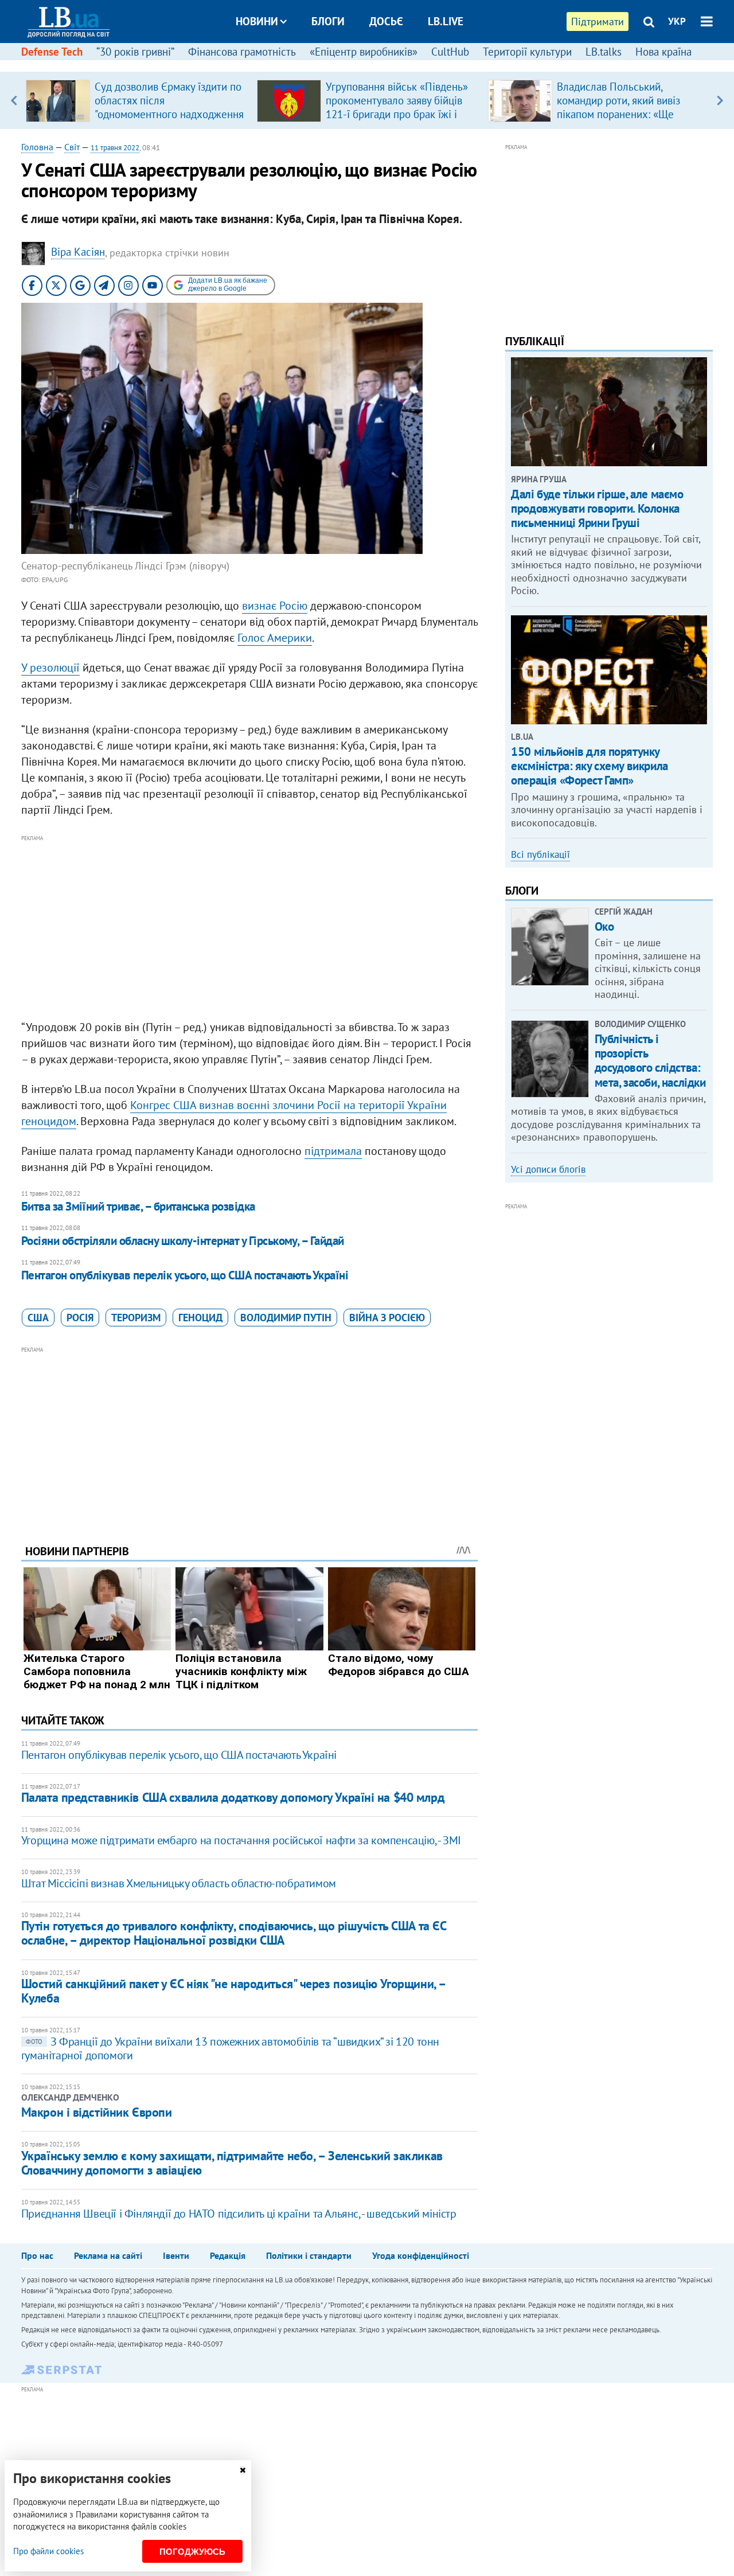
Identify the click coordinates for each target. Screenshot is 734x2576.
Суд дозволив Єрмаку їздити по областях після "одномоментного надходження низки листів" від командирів (169, 107)
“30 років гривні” (135, 52)
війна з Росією (387, 1318)
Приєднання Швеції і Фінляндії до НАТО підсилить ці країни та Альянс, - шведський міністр (239, 2214)
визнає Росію (275, 606)
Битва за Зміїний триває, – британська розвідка (138, 1206)
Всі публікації (540, 854)
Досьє (386, 21)
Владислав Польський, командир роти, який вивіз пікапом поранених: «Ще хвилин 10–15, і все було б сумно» (620, 114)
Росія (80, 1318)
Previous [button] (14, 100)
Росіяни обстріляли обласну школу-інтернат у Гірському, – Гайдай (183, 1241)
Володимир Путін (286, 1318)
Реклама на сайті (108, 2255)
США (38, 1318)
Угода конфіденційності (421, 2255)
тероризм (136, 1318)
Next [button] (720, 100)
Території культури (527, 52)
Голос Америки (275, 638)
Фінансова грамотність (242, 52)
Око (604, 926)
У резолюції (50, 668)
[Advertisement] (249, 925)
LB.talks (604, 52)
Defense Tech (52, 52)
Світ (72, 147)
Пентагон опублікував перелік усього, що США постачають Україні (185, 1275)
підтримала (333, 1151)
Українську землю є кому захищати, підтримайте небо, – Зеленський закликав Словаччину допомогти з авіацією (232, 2163)
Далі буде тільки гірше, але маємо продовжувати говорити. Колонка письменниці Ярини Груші (597, 508)
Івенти (176, 2255)
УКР (677, 21)
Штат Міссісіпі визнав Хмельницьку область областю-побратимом (179, 1883)
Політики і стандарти (309, 2255)
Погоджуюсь (192, 2552)
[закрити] (243, 2470)
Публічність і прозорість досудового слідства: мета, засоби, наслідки (650, 1061)
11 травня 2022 (115, 148)
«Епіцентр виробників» (364, 52)
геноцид (200, 1318)
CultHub (450, 52)
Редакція (228, 2255)
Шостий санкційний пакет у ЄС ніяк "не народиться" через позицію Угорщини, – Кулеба (233, 1991)
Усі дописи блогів (548, 1169)
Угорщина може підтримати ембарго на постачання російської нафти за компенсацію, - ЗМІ (241, 1840)
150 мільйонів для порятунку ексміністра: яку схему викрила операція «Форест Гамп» (589, 766)
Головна (37, 147)
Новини (257, 21)
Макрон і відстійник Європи (97, 2112)
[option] (137, 100)
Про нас (37, 2255)
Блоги (328, 21)
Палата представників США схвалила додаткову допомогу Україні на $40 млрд (233, 1797)
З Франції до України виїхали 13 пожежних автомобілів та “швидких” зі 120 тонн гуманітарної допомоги (230, 2048)
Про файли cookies (48, 2551)
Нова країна (663, 52)
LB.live (446, 21)
